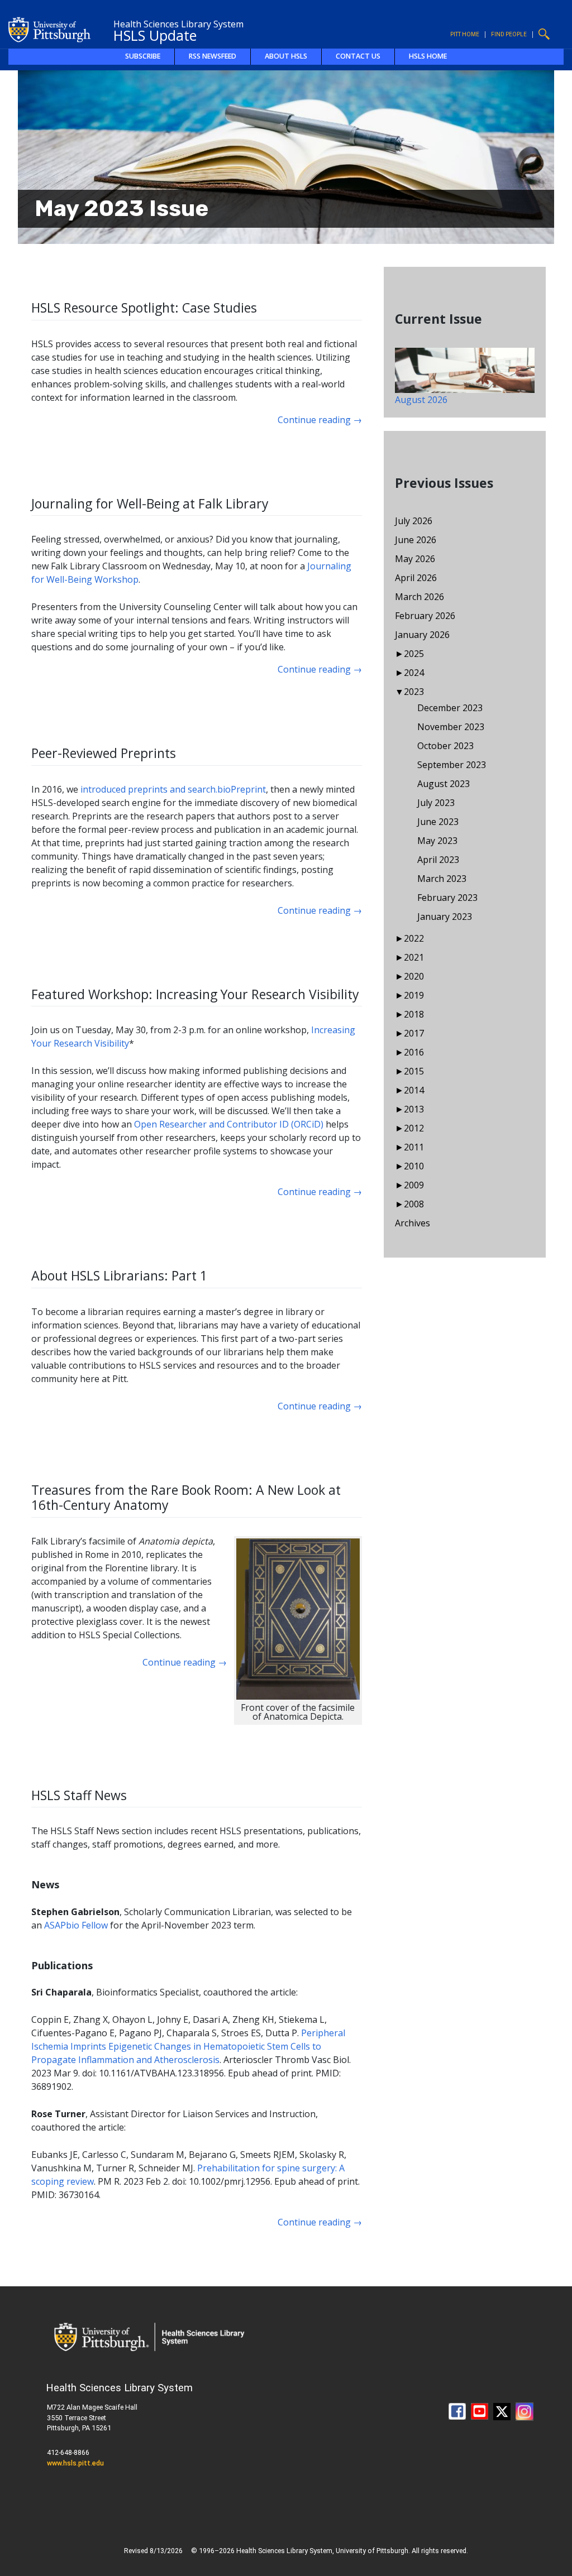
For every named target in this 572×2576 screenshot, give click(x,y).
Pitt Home (465, 34)
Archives (413, 1223)
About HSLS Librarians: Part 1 (119, 1275)
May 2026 (415, 559)
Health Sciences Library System (178, 24)
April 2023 (438, 860)
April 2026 (416, 578)
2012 (414, 1128)
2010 (414, 1166)
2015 (414, 1071)
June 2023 (438, 822)
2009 (414, 1185)
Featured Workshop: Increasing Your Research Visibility (195, 994)
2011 (414, 1147)
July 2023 (436, 803)
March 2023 (442, 879)
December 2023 (450, 708)
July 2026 (414, 521)
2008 (414, 1204)
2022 (414, 938)
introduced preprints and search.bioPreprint (173, 789)
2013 (414, 1109)
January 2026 (422, 635)
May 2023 (437, 841)
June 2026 (416, 540)
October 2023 (445, 746)
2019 (414, 995)
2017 (414, 1033)
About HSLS (286, 56)
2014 (414, 1090)
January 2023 (445, 917)
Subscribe (143, 56)
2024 (414, 673)
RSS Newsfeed (213, 56)
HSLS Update (155, 35)
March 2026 (420, 597)
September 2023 (452, 765)
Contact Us (358, 56)
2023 (414, 692)
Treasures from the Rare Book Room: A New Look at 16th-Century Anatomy (186, 1498)
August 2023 (444, 784)
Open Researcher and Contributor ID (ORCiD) (229, 1124)
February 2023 (447, 898)
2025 (414, 654)
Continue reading (320, 420)
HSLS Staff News (79, 1795)
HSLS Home (428, 56)
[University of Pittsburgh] (50, 28)
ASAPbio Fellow (76, 1925)
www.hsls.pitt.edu (75, 2463)
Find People (509, 34)
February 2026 (425, 616)
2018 (414, 1014)
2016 (414, 1052)
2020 (414, 976)
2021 (414, 957)
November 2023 (451, 727)
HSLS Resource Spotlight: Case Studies (144, 308)
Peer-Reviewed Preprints (104, 753)
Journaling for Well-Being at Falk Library (150, 503)
